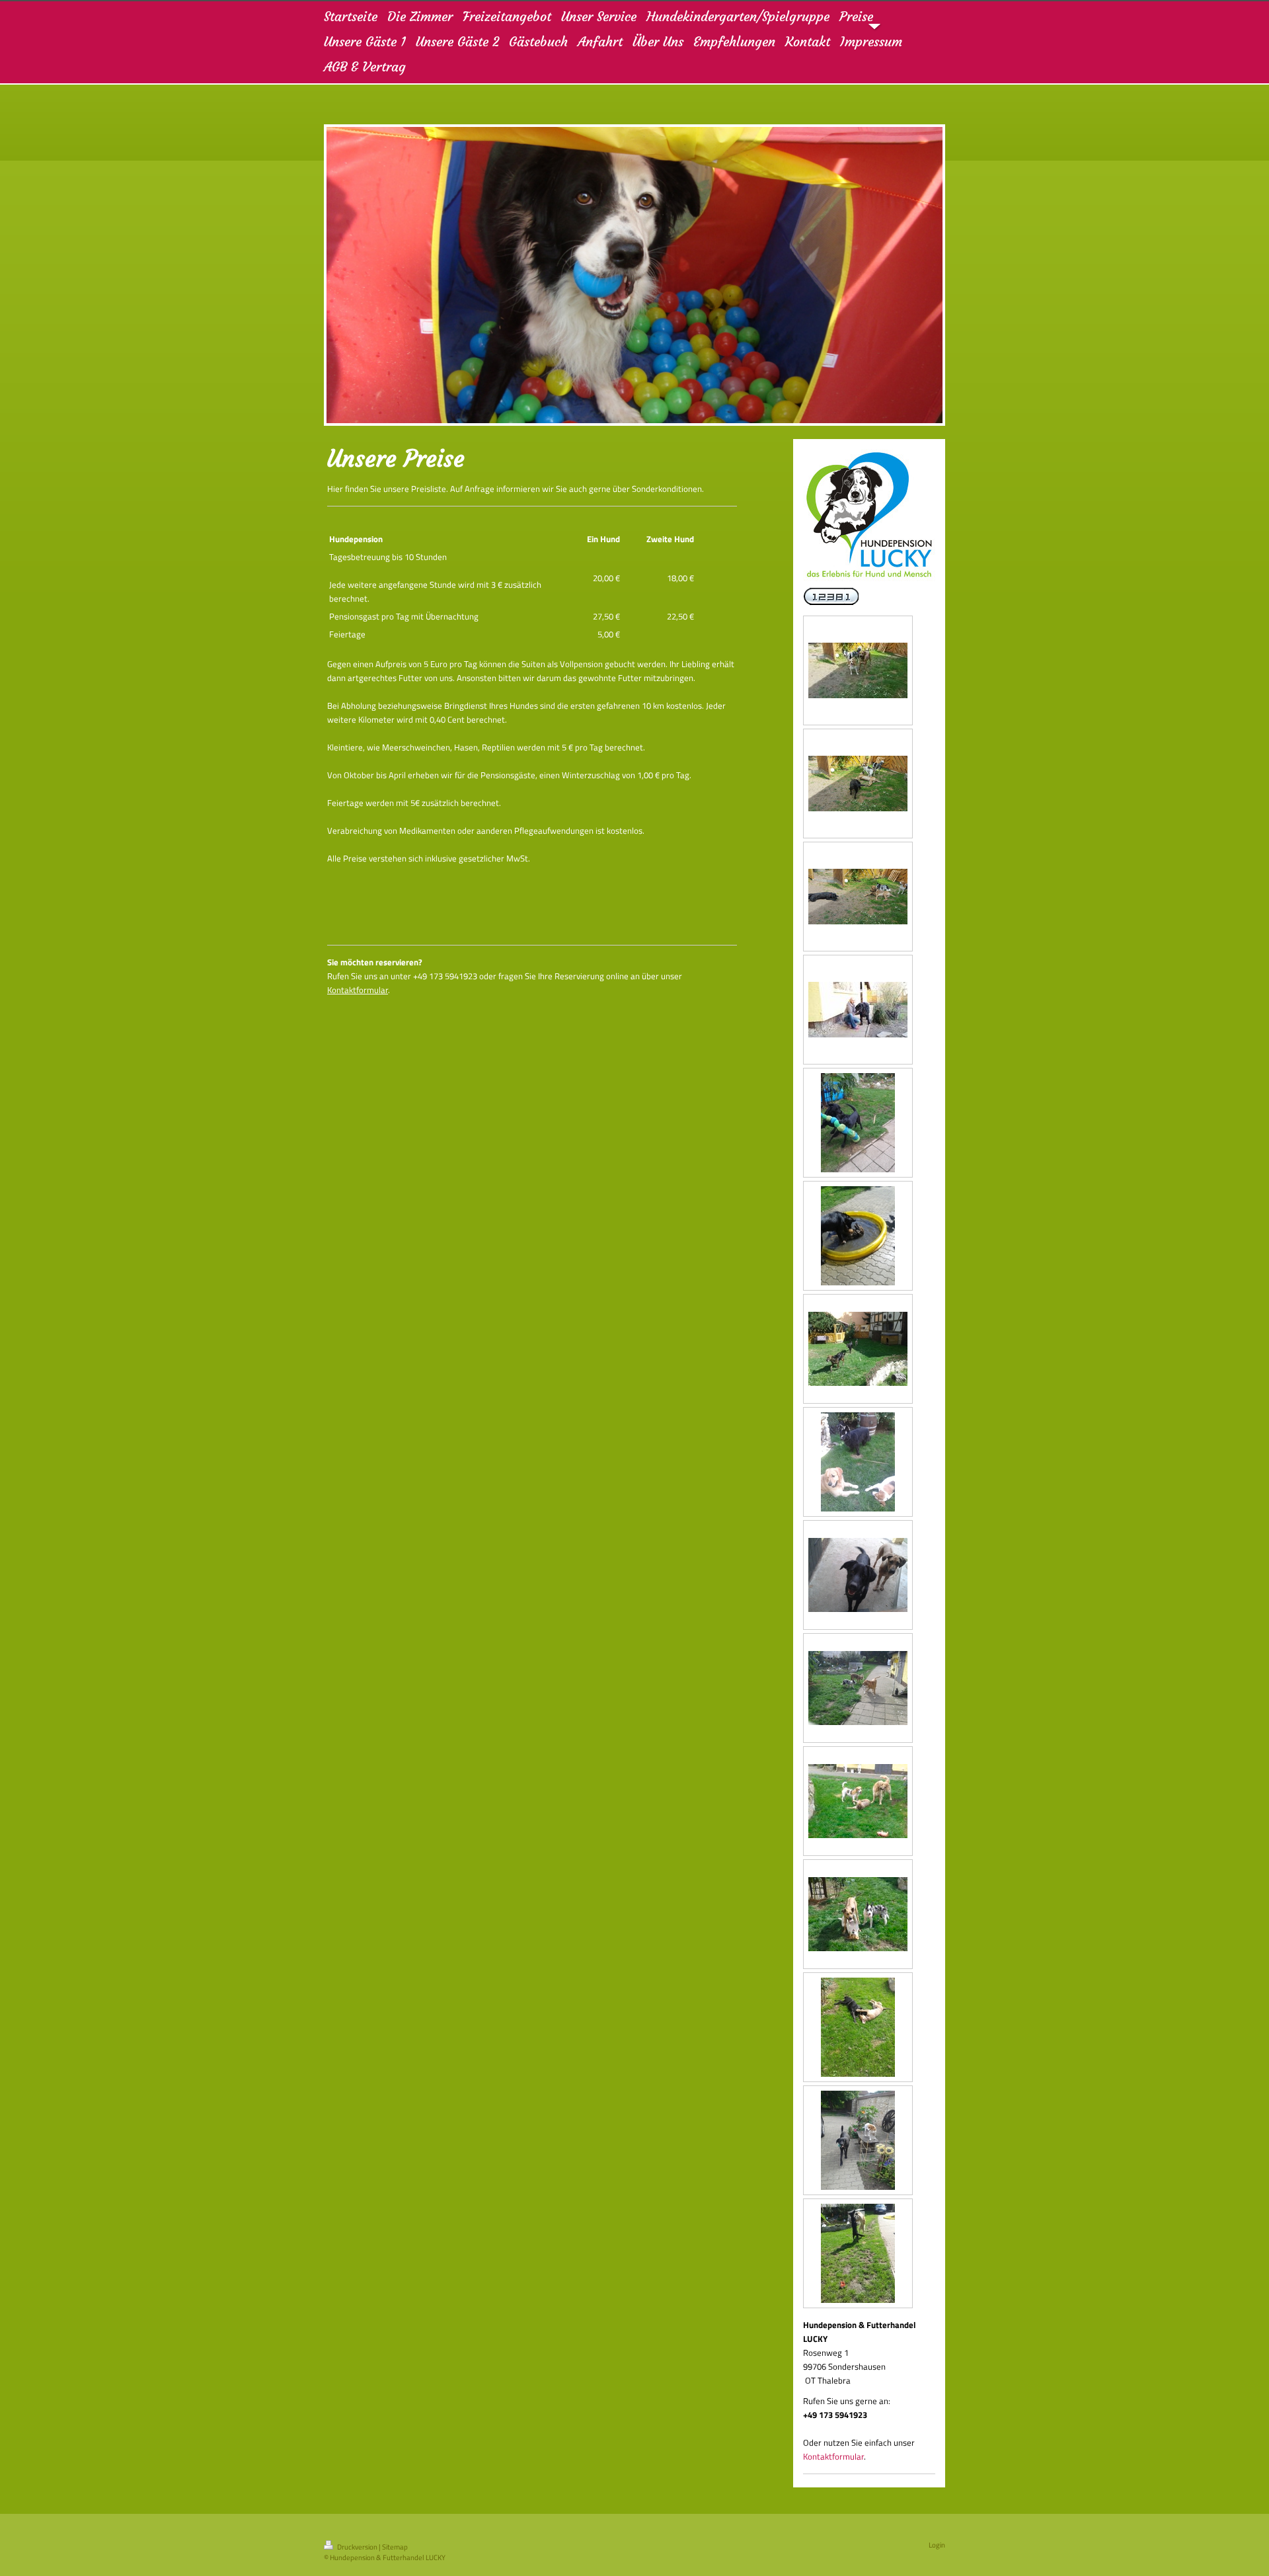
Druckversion (357, 2547)
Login (937, 2545)
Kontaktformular (358, 990)
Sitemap (395, 2547)
